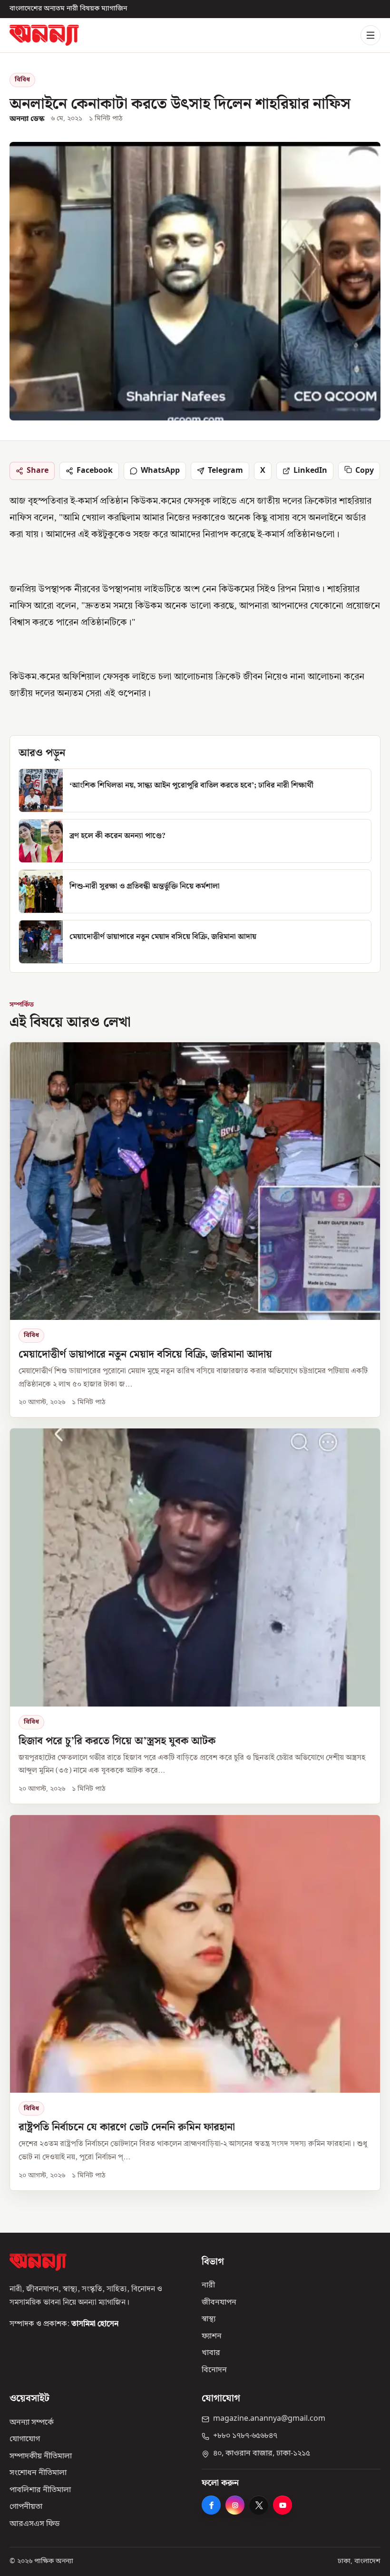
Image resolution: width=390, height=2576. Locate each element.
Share (38, 470)
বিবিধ (22, 80)
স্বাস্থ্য (209, 2319)
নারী (208, 2286)
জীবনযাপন (219, 2303)
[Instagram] (235, 2505)
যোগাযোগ (25, 2439)
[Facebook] (211, 2505)
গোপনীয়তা (26, 2507)
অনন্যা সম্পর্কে (32, 2423)
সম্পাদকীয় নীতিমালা (41, 2456)
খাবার (211, 2353)
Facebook (95, 470)
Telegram (225, 470)
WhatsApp (160, 470)
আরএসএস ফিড (34, 2524)
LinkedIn (310, 470)
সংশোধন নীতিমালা (38, 2473)
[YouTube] (283, 2505)
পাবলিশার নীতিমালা (40, 2490)
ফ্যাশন (212, 2336)
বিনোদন (214, 2370)
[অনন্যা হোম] (44, 35)
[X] (259, 2505)
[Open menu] (370, 35)
